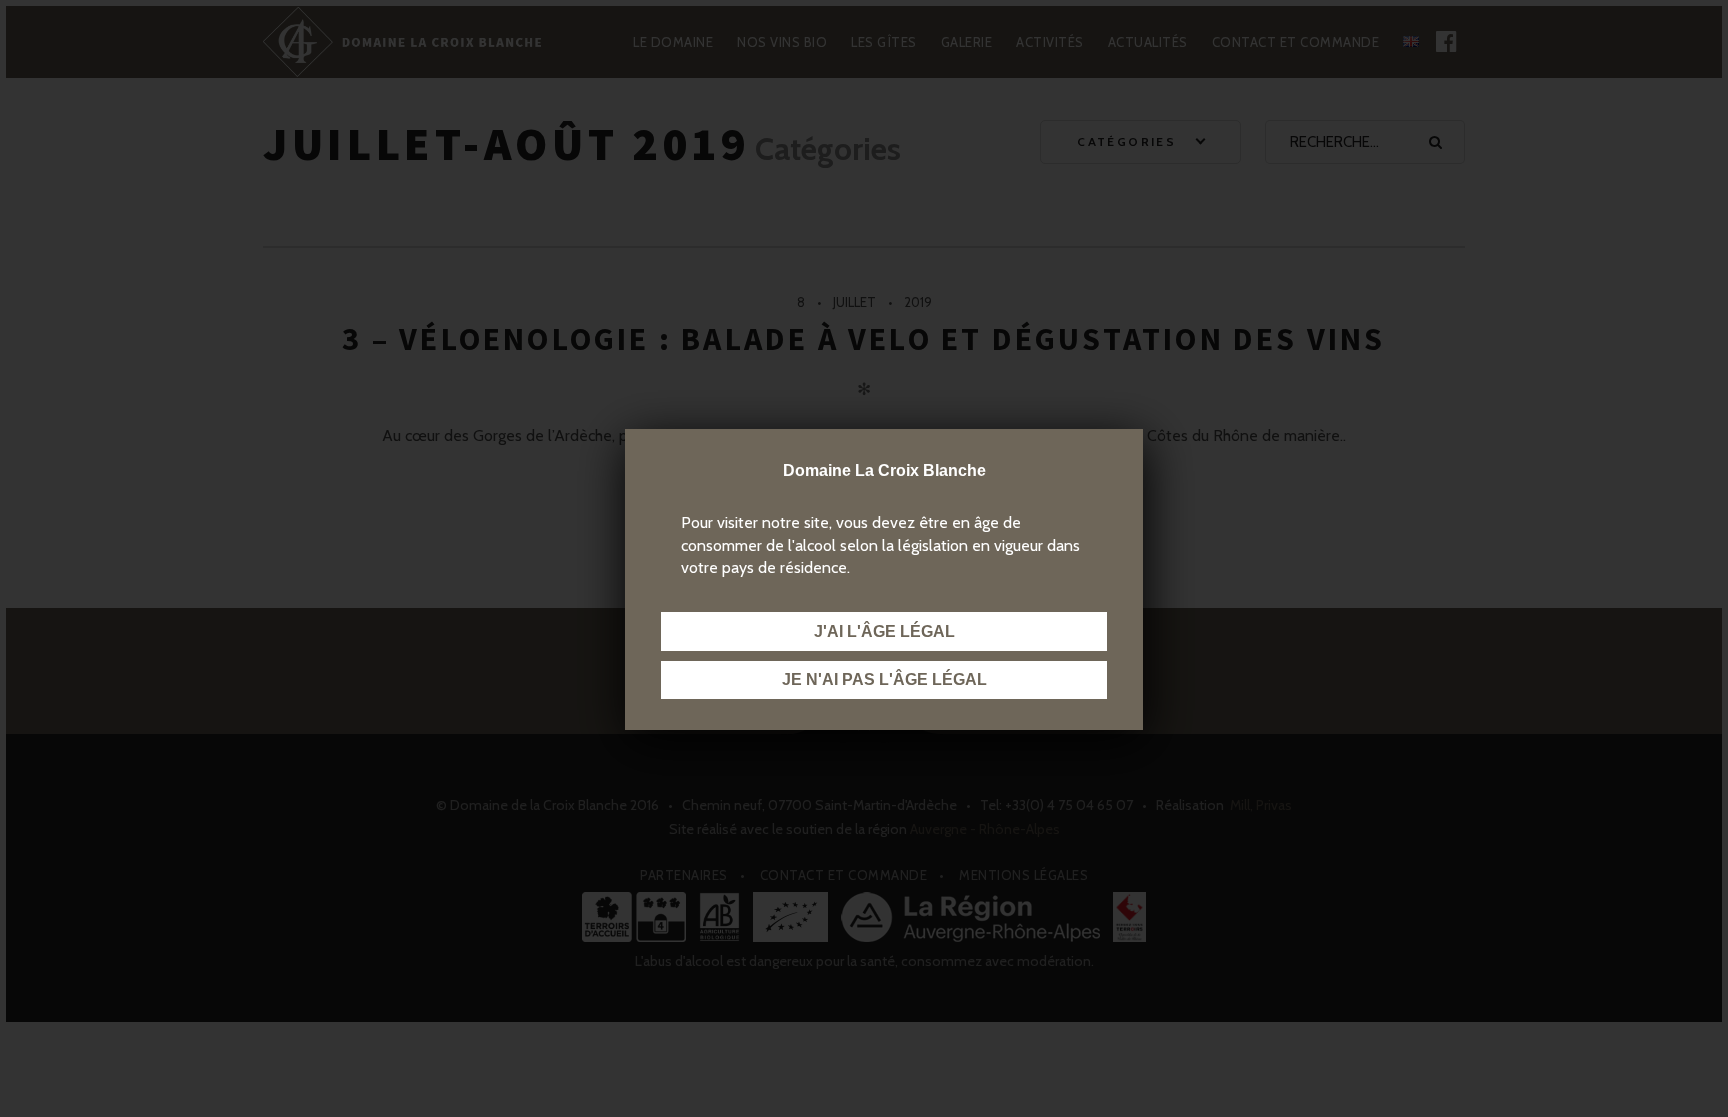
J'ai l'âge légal (884, 631)
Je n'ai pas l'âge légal (884, 679)
